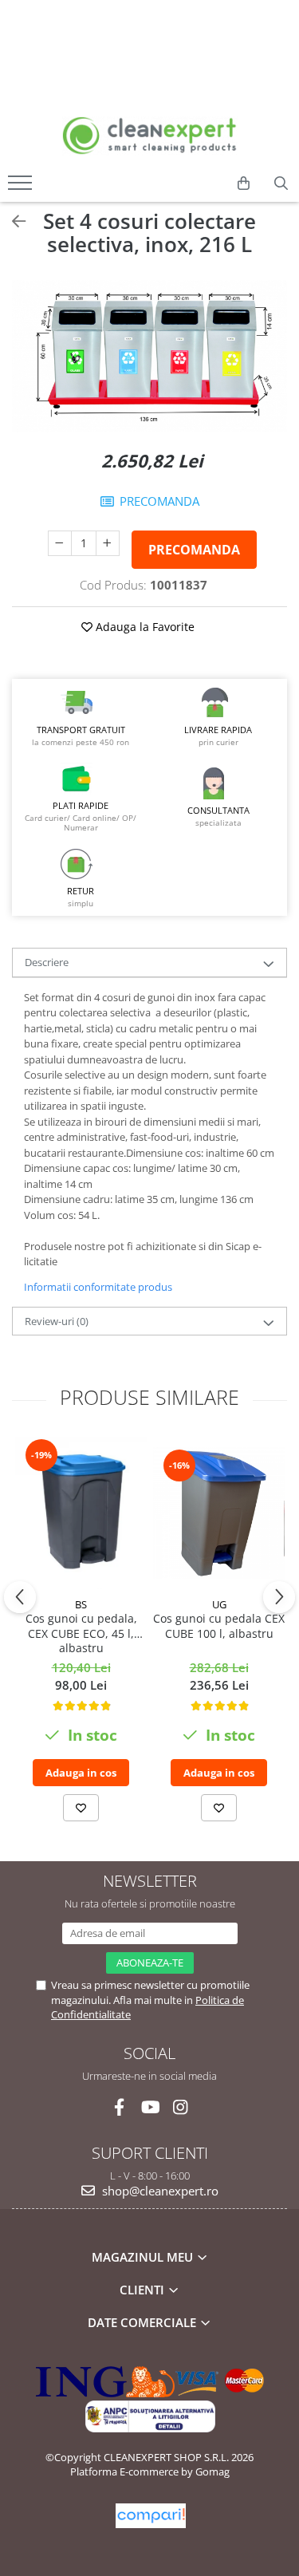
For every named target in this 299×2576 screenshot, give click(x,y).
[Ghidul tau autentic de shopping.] (151, 2516)
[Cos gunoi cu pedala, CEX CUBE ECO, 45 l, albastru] (81, 1513)
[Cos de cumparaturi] (244, 183)
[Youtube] (149, 2107)
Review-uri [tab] (57, 1321)
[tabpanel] (149, 356)
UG (219, 1604)
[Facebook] (119, 2107)
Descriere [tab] (47, 962)
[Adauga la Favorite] (81, 1808)
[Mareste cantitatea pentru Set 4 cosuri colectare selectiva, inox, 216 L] (108, 543)
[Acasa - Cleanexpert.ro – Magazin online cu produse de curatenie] (150, 136)
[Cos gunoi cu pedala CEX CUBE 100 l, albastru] (219, 1513)
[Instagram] (180, 2107)
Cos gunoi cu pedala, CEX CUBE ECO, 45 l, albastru (81, 1633)
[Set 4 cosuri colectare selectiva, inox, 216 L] (149, 356)
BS (81, 1604)
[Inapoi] (12, 221)
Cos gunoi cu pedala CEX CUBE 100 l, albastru (219, 1626)
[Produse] (22, 187)
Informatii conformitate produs (98, 1287)
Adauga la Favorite (144, 627)
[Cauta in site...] (281, 183)
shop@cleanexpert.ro (159, 2191)
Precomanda (194, 550)
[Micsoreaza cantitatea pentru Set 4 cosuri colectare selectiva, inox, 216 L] (60, 543)
